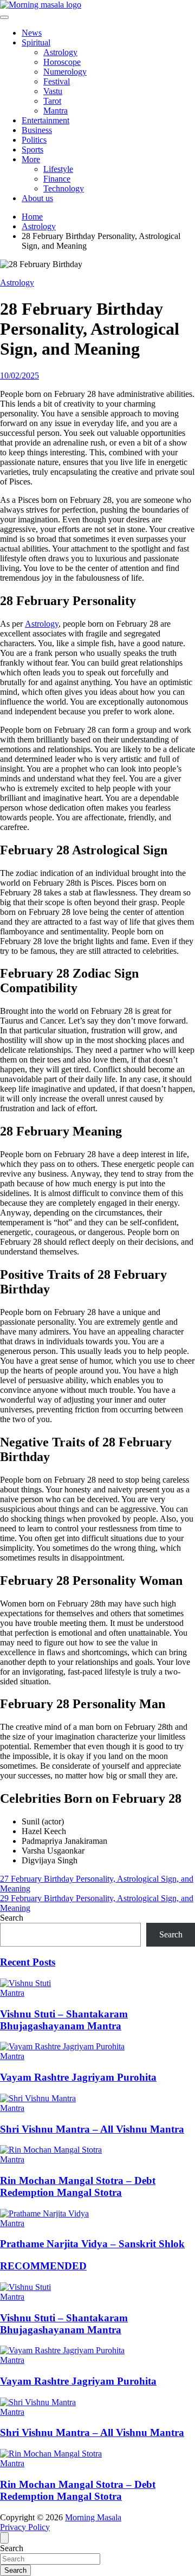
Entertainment (45, 120)
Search (12, 1918)
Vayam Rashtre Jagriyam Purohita (78, 2077)
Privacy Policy (25, 2527)
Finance (57, 179)
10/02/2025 (19, 376)
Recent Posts (28, 1962)
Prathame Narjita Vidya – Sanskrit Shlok (92, 2244)
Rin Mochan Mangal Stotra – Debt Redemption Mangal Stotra (78, 2186)
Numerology (65, 72)
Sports (32, 150)
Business (37, 130)
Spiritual (36, 42)
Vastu (53, 91)
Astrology (60, 52)
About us (37, 198)
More (31, 159)
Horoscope (62, 62)
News (32, 33)
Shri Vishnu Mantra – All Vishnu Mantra (92, 2129)
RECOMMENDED (43, 2266)
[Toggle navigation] (4, 17)
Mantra (56, 111)
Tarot (52, 101)
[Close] (4, 2538)
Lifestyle (58, 169)
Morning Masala (93, 2517)
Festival (57, 81)
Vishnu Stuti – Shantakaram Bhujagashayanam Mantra (64, 2020)
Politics (34, 140)
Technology (64, 188)
